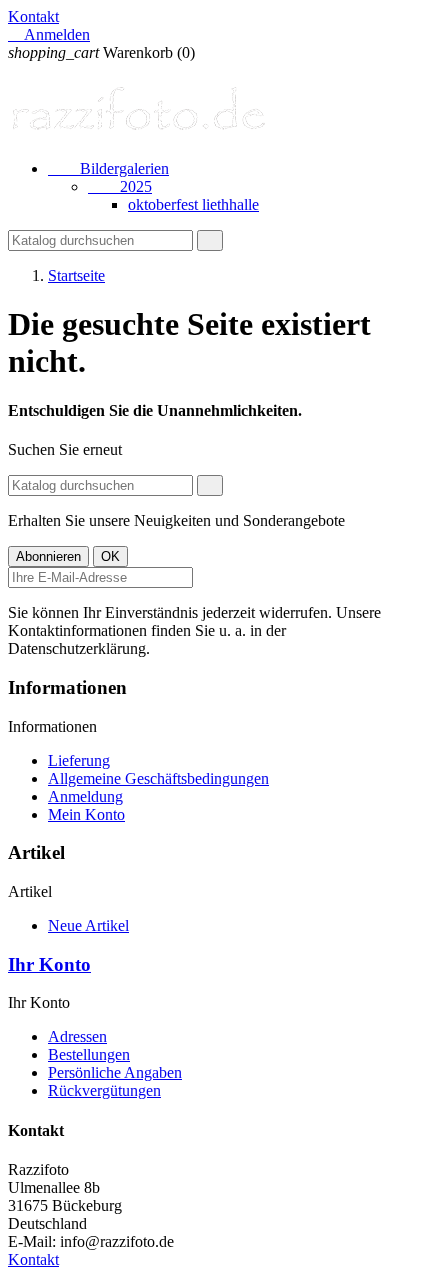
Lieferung (79, 760)
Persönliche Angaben (115, 1072)
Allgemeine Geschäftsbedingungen (158, 778)
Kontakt (33, 16)
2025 (120, 186)
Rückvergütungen (104, 1090)
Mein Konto (86, 814)
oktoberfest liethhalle (193, 204)
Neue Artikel (88, 925)
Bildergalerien (108, 168)
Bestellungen (89, 1054)
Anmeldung (85, 796)
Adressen (77, 1036)
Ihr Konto (49, 964)
